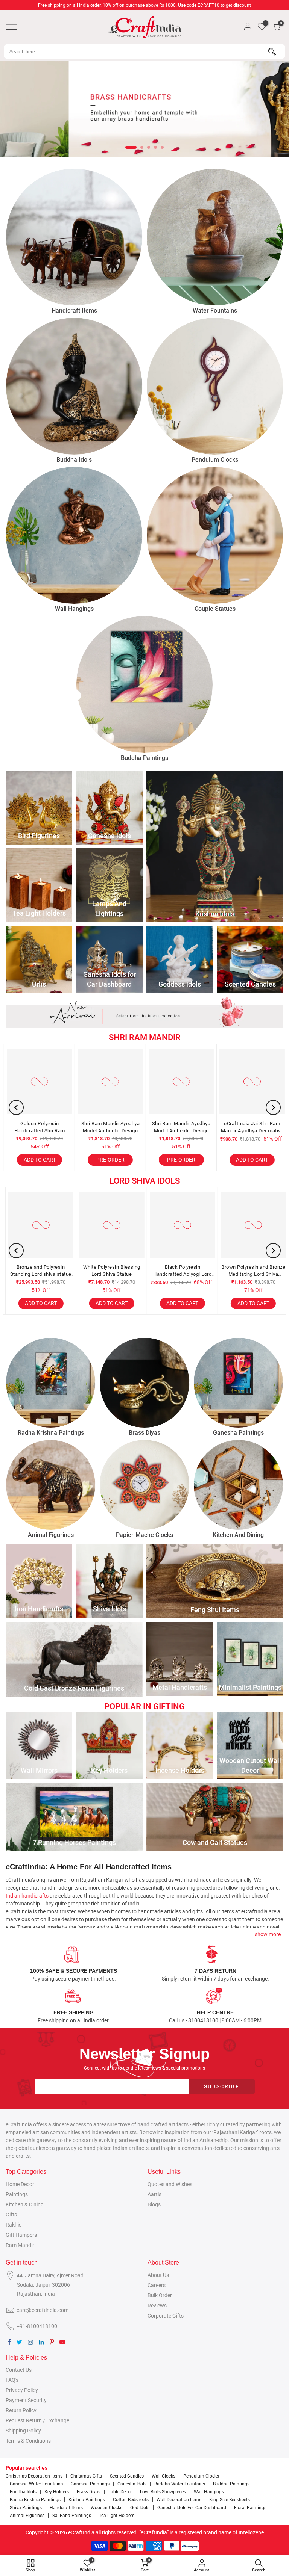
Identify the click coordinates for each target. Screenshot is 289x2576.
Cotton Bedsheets (131, 2500)
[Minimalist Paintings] (250, 1659)
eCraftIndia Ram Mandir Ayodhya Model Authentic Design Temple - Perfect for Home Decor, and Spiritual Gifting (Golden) (119, 1128)
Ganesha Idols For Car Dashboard (192, 2508)
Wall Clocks (164, 2476)
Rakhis (14, 2225)
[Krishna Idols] (215, 846)
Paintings (17, 2194)
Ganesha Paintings (90, 2484)
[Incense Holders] (180, 1746)
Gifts (11, 2215)
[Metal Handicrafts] (180, 1659)
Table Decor (120, 2492)
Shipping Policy (23, 2431)
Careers (157, 2285)
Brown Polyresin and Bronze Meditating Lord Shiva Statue (123, 1271)
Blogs (154, 2204)
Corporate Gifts (166, 2316)
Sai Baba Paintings (72, 2516)
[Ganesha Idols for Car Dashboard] (109, 959)
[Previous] (16, 1107)
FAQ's (12, 2380)
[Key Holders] (109, 1746)
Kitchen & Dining (25, 2204)
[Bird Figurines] (39, 808)
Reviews (157, 2306)
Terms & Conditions (28, 2441)
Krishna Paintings (87, 2500)
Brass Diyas (89, 2492)
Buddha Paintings (231, 2484)
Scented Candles (127, 2476)
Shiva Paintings (26, 2508)
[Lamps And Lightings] (109, 885)
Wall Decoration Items (179, 2500)
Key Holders (57, 2492)
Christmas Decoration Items (34, 2476)
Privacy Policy (22, 2390)
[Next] (273, 1107)
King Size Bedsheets (230, 2500)
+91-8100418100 (37, 2326)
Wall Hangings (209, 2492)
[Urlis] (39, 959)
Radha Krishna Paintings (35, 2500)
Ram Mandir (20, 2245)
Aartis (154, 2194)
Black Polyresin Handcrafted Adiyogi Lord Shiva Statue (52, 1271)
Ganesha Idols (132, 2484)
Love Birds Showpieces (163, 2492)
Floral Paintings (250, 2508)
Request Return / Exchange (37, 2420)
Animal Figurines (27, 2516)
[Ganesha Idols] (109, 808)
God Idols (140, 2508)
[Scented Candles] (250, 959)
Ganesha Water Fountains (36, 2484)
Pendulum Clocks (201, 2476)
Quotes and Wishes (170, 2184)
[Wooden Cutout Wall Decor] (250, 1746)
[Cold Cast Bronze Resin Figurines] (74, 1660)
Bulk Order (160, 2295)
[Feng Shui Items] (215, 1581)
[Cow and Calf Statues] (215, 1817)
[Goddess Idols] (180, 959)
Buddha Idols (23, 2492)
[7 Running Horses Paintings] (74, 1817)
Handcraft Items (66, 2508)
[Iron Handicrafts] (39, 1581)
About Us (158, 2275)
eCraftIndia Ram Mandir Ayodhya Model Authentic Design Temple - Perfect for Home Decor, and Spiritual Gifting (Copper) (190, 1128)
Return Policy (21, 2410)
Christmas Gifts (86, 2476)
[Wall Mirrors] (39, 1746)
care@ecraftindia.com (43, 2310)
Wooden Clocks (106, 2508)
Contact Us (19, 2370)
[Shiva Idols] (109, 1581)
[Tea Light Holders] (39, 885)
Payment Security (26, 2400)
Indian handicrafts (27, 1896)
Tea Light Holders (117, 2516)
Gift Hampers (21, 2235)
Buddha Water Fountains (180, 2484)
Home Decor (20, 2184)
